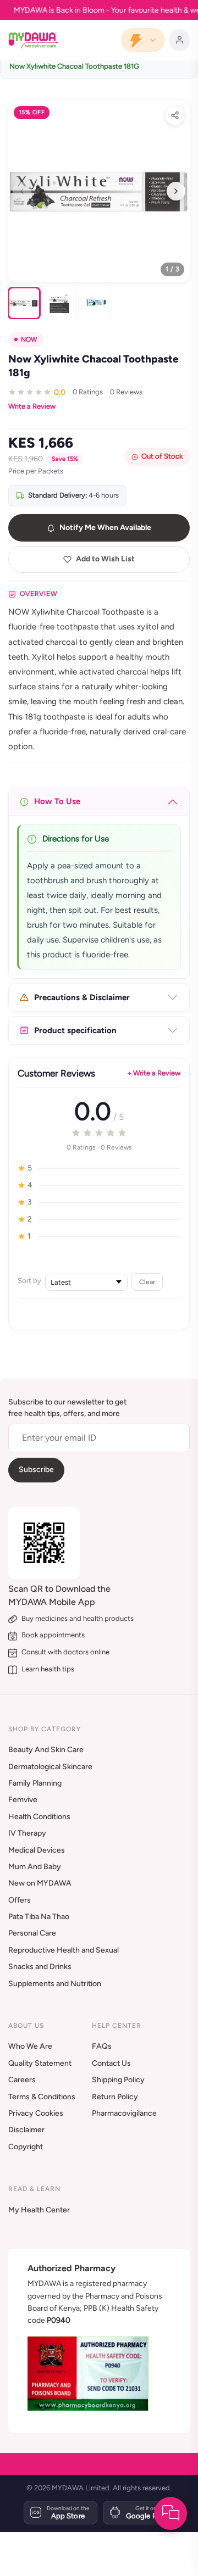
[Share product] (175, 115)
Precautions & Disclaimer (82, 997)
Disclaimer (26, 2130)
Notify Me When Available (105, 528)
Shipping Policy (118, 2080)
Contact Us (111, 2063)
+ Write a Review (154, 1073)
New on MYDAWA (40, 1883)
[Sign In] (180, 40)
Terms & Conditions (42, 2097)
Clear (147, 1282)
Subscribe (36, 1470)
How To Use (57, 801)
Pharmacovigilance (124, 2113)
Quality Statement (40, 2063)
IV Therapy (27, 1833)
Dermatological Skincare (50, 1767)
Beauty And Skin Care (46, 1750)
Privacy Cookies (36, 2113)
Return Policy (115, 2097)
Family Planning (35, 1783)
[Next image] (176, 191)
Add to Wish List (105, 559)
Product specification (75, 1030)
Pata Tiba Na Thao (39, 1917)
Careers (22, 2080)
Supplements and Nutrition (55, 1984)
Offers (20, 1900)
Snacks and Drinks (40, 1967)
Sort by (29, 1281)
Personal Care (32, 1933)
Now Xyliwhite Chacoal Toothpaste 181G (74, 66)
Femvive (23, 1800)
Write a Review (32, 406)
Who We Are (30, 2046)
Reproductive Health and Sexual (64, 1950)
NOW (29, 339)
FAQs (102, 2046)
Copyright (26, 2147)
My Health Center (39, 2210)
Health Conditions (39, 1817)
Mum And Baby (35, 1867)
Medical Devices (37, 1850)
